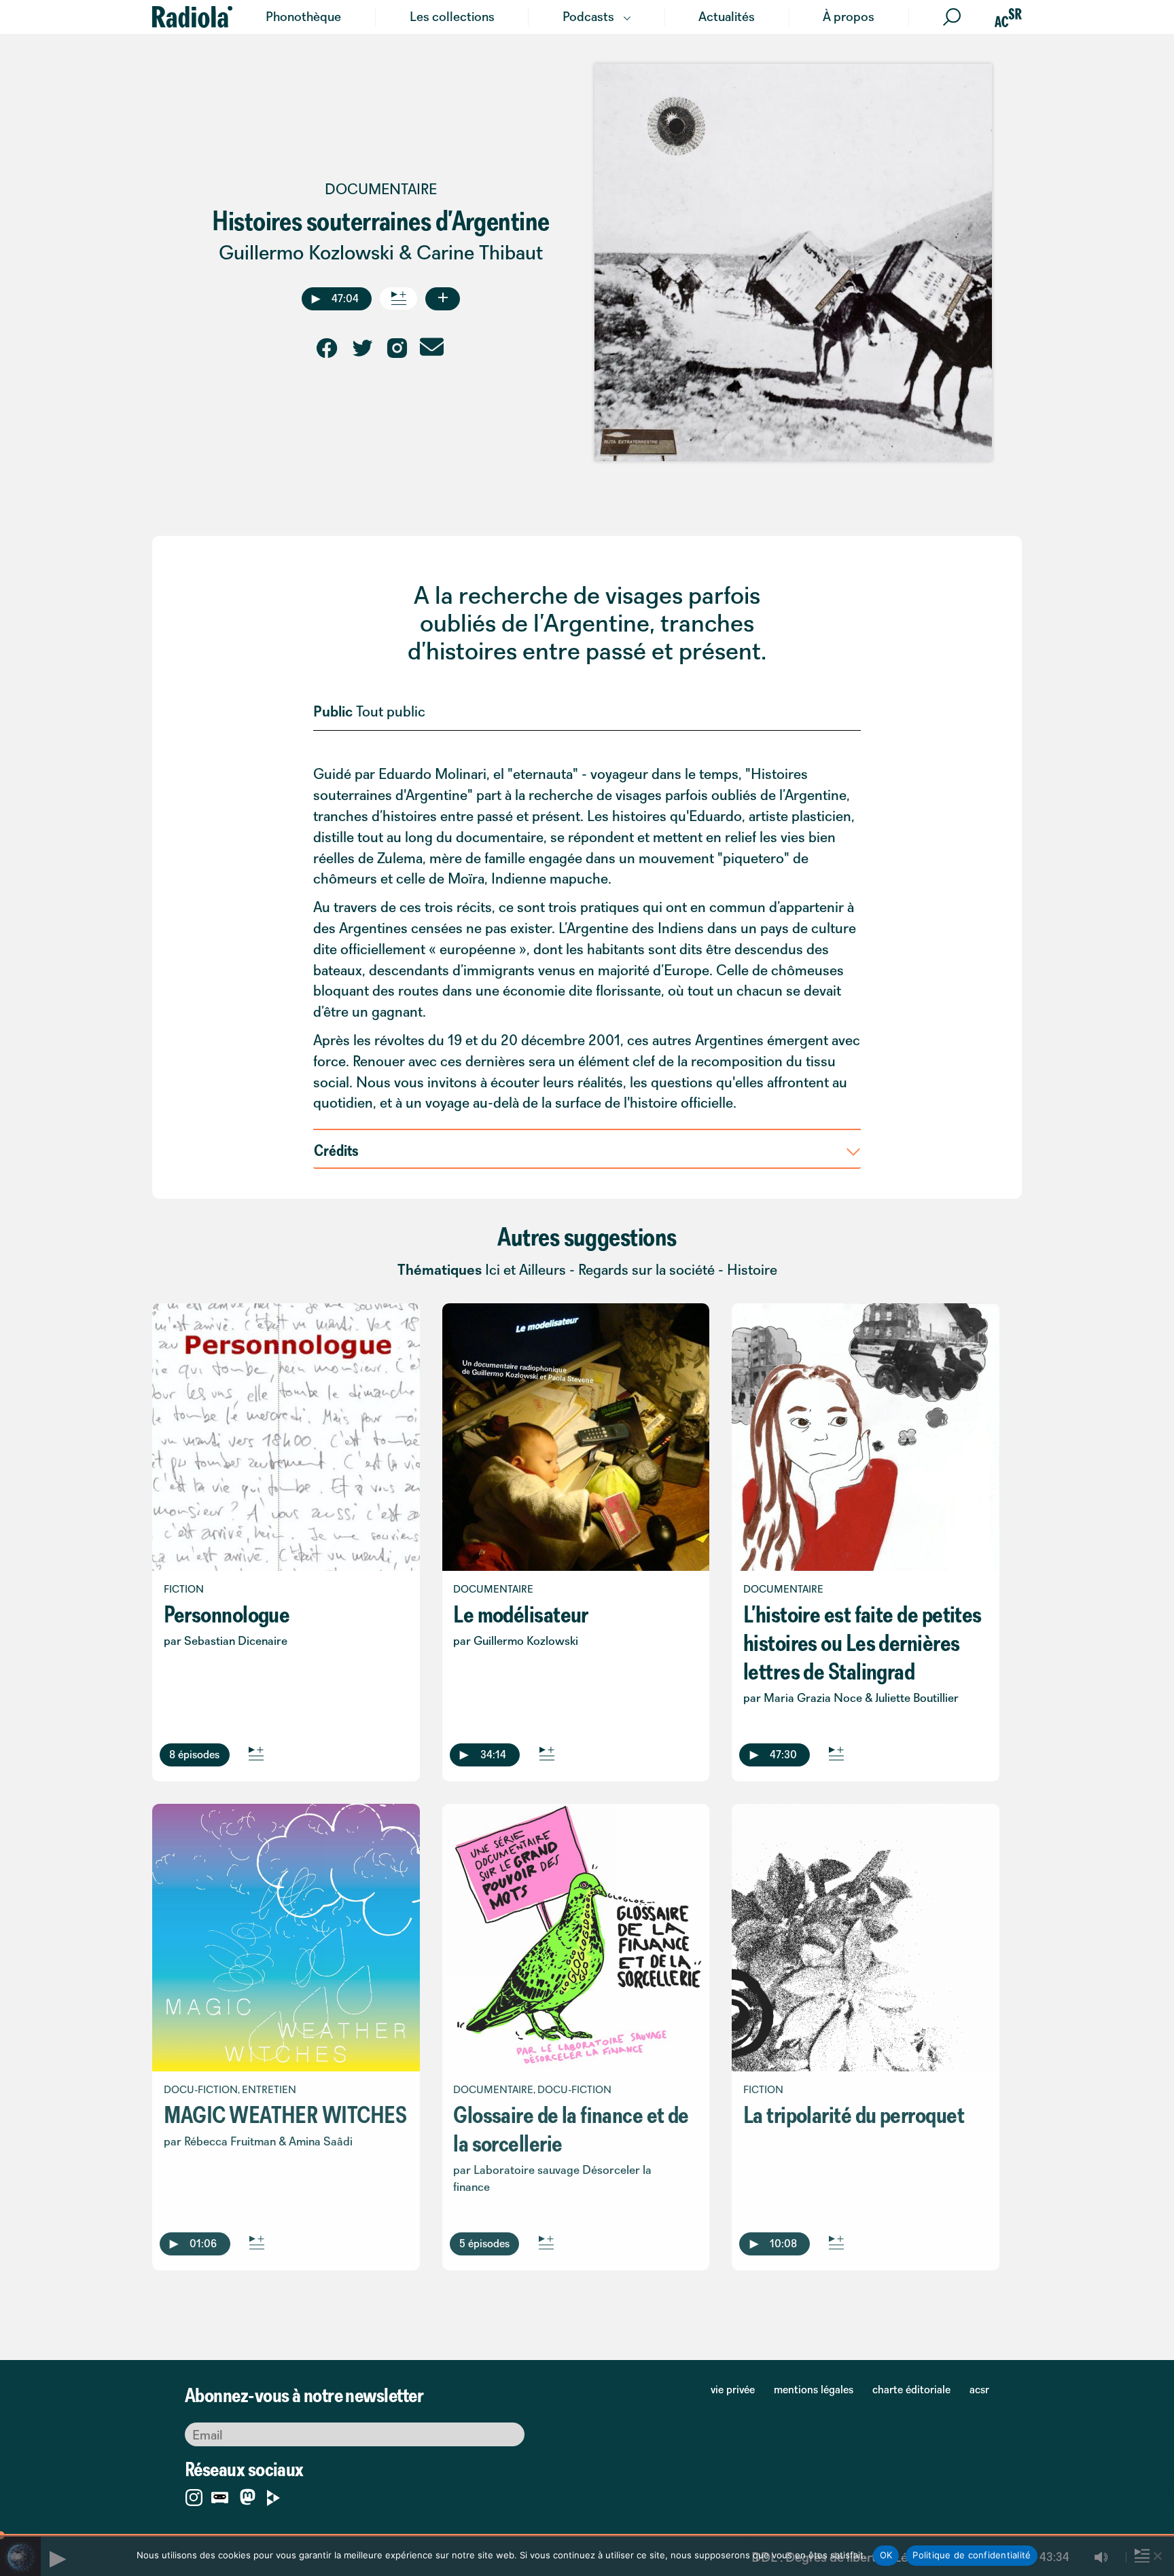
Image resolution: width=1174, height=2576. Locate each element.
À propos (849, 16)
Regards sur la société (646, 1270)
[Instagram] (194, 2495)
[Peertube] (273, 2495)
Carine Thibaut (480, 252)
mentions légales (814, 2389)
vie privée (733, 2389)
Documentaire (381, 189)
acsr (979, 2389)
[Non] (1157, 2556)
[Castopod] (220, 2495)
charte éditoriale (911, 2389)
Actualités (727, 16)
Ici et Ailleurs (526, 1270)
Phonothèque (303, 16)
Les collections (452, 16)
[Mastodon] (248, 2498)
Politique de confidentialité (972, 2555)
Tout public (391, 711)
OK (886, 2555)
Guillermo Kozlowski (306, 252)
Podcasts (588, 16)
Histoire (752, 1270)
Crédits (336, 1150)
